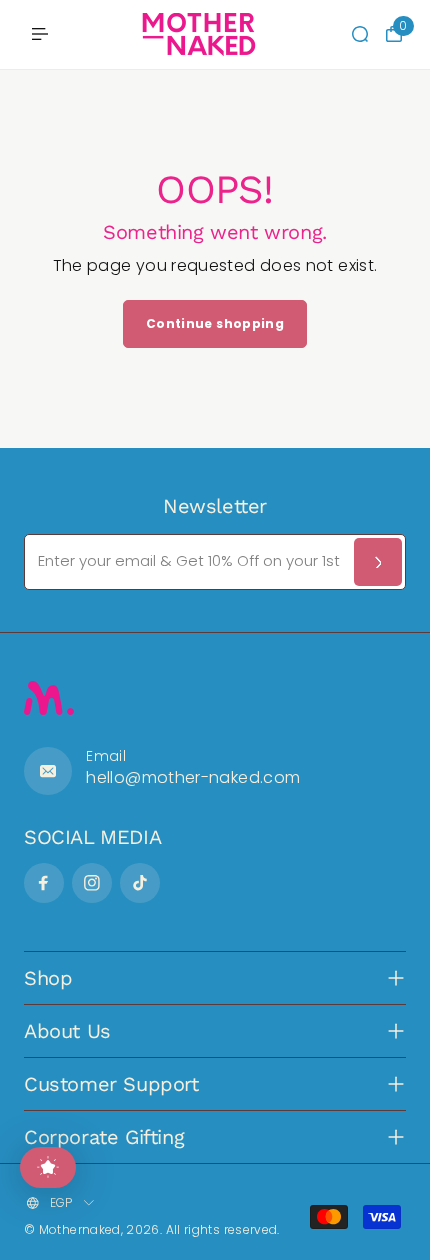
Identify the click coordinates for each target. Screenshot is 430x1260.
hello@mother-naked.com (193, 777)
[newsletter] (378, 562)
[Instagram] (92, 883)
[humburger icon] (40, 34)
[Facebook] (44, 883)
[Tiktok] (140, 883)
